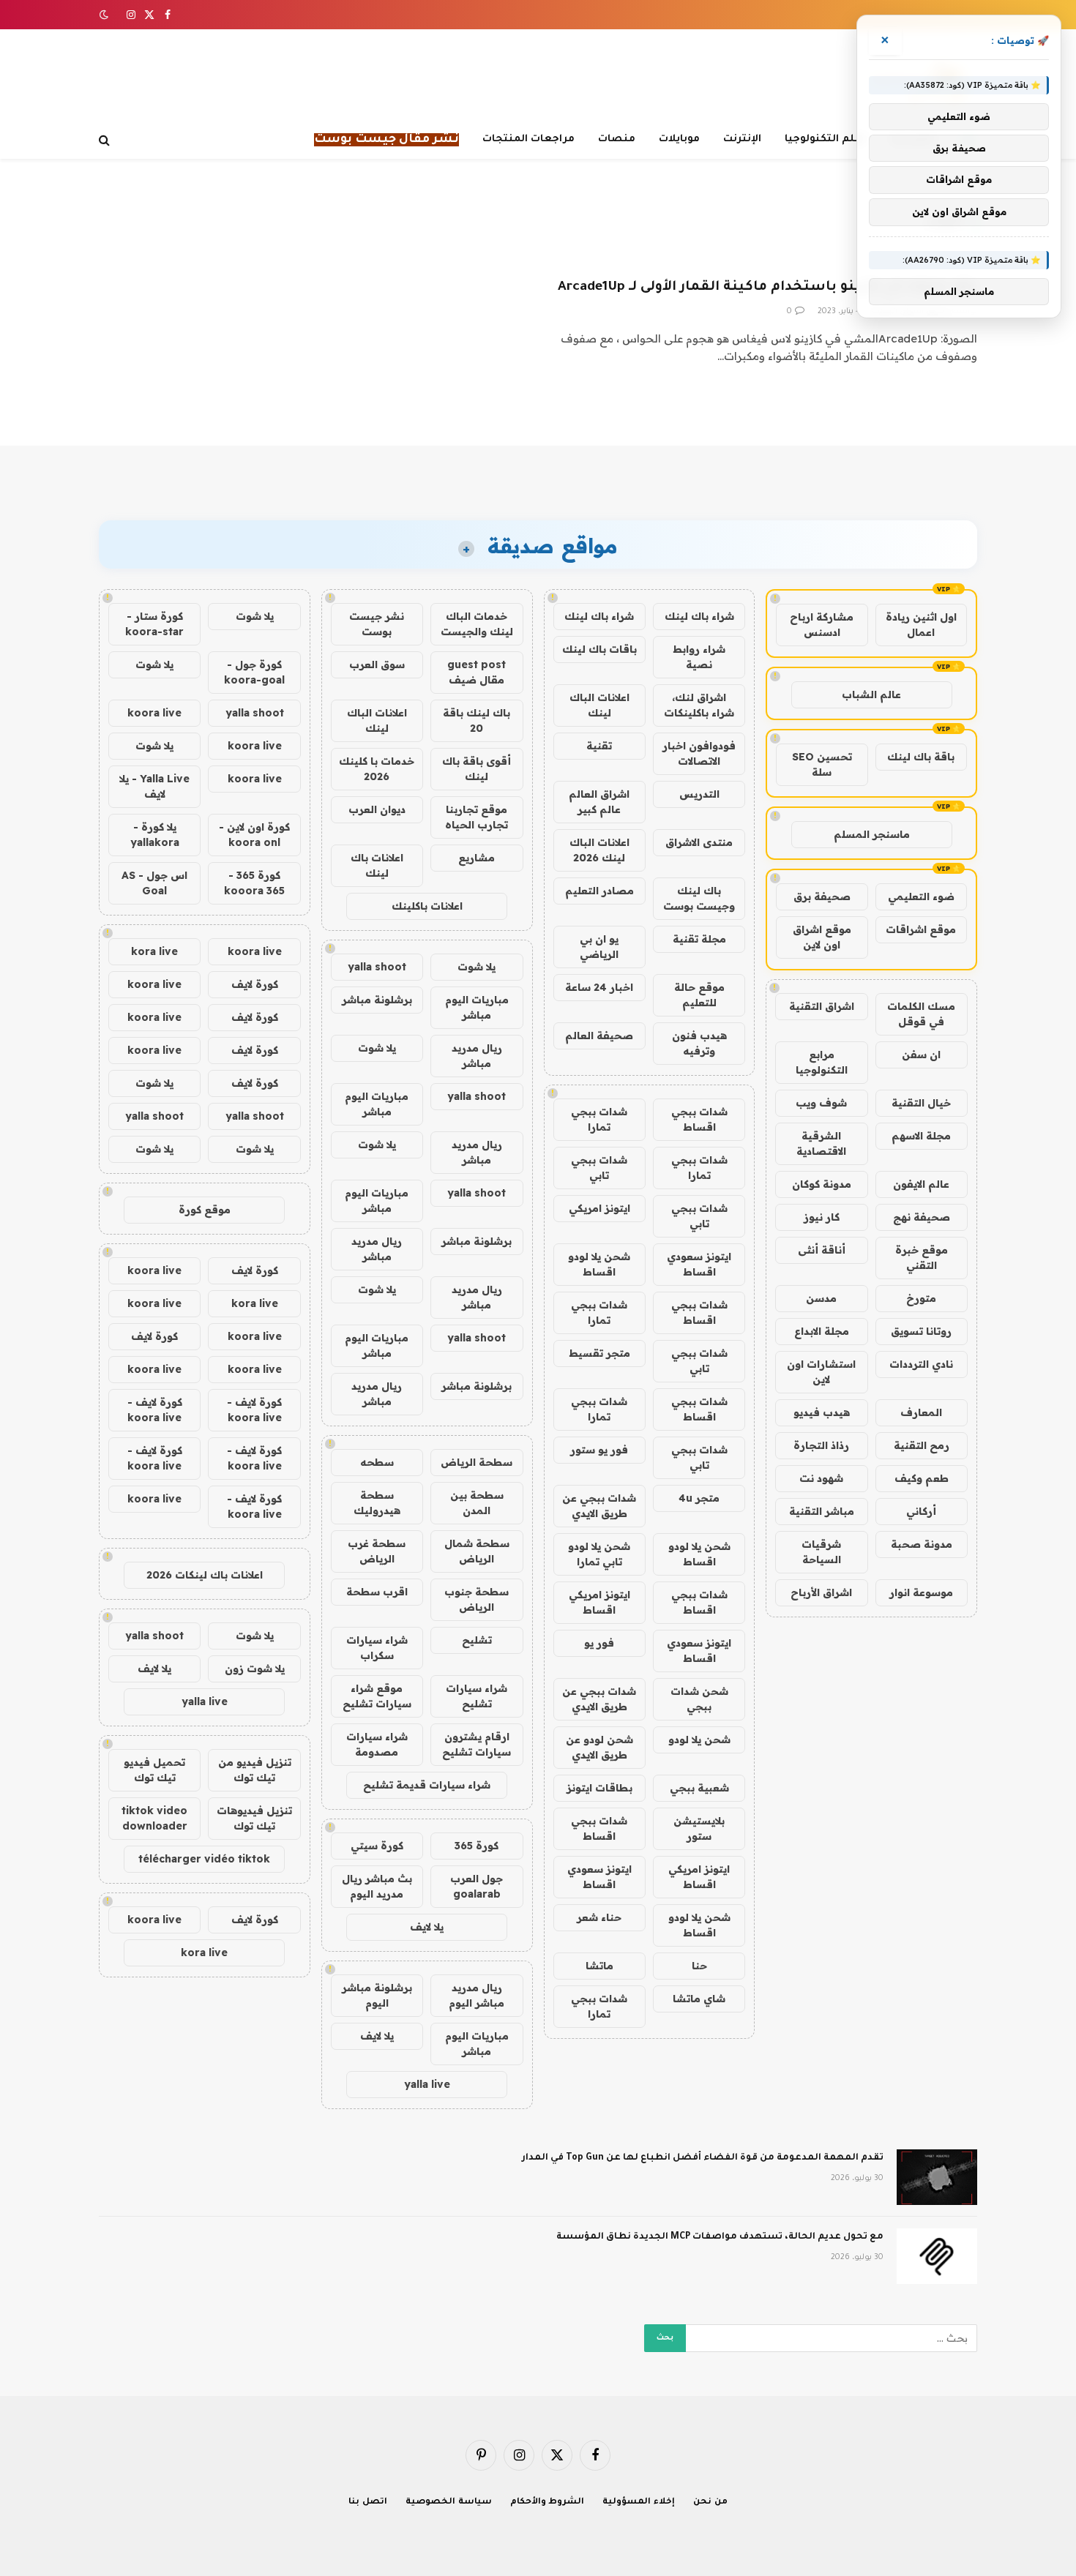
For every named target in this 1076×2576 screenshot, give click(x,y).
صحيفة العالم (599, 1036)
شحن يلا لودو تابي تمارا (599, 1554)
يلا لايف (427, 1927)
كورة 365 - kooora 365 (254, 883)
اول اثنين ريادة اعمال (921, 625)
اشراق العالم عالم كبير (599, 802)
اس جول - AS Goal (154, 883)
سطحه (377, 1462)
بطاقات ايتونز (599, 1788)
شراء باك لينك (699, 616)
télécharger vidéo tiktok (204, 1859)
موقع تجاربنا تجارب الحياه (477, 817)
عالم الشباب (871, 694)
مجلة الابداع (822, 1331)
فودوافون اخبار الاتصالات (699, 753)
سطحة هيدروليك (377, 1503)
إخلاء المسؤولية (639, 2502)
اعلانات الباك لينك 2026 (599, 850)
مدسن (821, 1298)
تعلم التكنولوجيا (826, 139)
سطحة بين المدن (477, 1503)
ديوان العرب (377, 809)
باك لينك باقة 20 (477, 720)
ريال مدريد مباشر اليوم (477, 1995)
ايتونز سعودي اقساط (699, 1264)
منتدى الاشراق (699, 842)
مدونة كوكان (822, 1184)
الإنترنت (742, 139)
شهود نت (821, 1478)
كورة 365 (477, 1846)
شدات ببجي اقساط (699, 1119)
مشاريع (477, 858)
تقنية (599, 746)
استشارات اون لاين (821, 1372)
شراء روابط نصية (699, 657)
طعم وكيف (922, 1478)
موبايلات (679, 139)
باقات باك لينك (599, 649)
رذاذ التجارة (821, 1445)
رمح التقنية (922, 1445)
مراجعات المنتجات (528, 139)
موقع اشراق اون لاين (822, 937)
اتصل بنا (368, 2502)
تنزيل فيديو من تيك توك (255, 1770)
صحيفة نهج (922, 1217)
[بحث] (106, 140)
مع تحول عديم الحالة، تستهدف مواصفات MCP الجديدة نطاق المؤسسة (720, 2237)
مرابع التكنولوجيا (822, 1062)
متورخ (921, 1298)
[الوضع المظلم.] (105, 15)
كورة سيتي (377, 1846)
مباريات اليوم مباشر (477, 1007)
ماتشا (599, 1966)
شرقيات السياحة (821, 1552)
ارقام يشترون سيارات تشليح (477, 1744)
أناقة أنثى (822, 1250)
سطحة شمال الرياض (477, 1551)
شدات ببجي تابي (599, 1168)
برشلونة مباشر (377, 1000)
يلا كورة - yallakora (155, 835)
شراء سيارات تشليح (477, 1696)
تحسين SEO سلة (822, 764)
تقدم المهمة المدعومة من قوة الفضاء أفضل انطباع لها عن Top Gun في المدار (703, 2158)
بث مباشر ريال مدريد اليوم (377, 1886)
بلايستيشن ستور (699, 1828)
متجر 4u (699, 1498)
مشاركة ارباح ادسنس (822, 625)
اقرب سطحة (377, 1592)
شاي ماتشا (699, 1999)
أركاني (921, 1511)
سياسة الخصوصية (449, 2502)
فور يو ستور (599, 1450)
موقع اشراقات (921, 929)
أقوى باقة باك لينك (477, 769)
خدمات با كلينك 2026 (377, 769)
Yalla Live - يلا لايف (154, 786)
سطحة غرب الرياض (377, 1551)
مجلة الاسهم (921, 1136)
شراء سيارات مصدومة (377, 1744)
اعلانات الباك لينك (599, 705)
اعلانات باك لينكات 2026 (205, 1575)
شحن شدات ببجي (699, 1699)
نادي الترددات (921, 1364)
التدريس (699, 794)
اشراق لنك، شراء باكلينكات (699, 705)
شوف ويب (821, 1103)
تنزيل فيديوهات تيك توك (254, 1818)
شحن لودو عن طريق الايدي (599, 1747)
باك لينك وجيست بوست (699, 898)
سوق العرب (377, 664)
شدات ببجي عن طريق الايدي (599, 1506)
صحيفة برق (822, 896)
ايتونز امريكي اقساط (599, 1602)
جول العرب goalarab (477, 1886)
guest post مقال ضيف (477, 672)
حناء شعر (599, 1917)
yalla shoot (377, 967)
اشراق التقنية (822, 1006)
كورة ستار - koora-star (154, 624)
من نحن (710, 2502)
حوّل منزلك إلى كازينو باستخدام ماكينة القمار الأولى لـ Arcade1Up (767, 288)
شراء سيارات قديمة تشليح (427, 1785)
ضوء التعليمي (921, 896)
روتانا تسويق (921, 1331)
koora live (154, 713)
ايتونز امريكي (599, 1208)
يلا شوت (477, 967)
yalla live (427, 2084)
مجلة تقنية (699, 939)
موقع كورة (205, 1210)
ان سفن (921, 1055)
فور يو (599, 1643)
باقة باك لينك (921, 757)
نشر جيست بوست (377, 624)
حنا (699, 1966)
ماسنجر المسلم (872, 834)
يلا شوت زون (255, 1669)
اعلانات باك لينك (377, 865)
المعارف (921, 1412)
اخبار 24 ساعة (599, 987)
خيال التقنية (921, 1103)
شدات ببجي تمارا (599, 1119)
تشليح (477, 1640)
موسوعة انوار (921, 1592)
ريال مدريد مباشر (477, 1056)
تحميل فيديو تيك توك (154, 1770)
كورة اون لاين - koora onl (254, 835)
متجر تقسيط (599, 1353)
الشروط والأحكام (548, 2502)
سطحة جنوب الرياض (477, 1599)
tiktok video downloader (154, 1818)
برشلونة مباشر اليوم (377, 1995)
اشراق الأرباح (821, 1592)
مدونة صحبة (922, 1544)
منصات (617, 139)
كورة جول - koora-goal (254, 672)
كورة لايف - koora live (254, 1410)
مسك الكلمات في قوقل (921, 1014)
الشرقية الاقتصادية (821, 1143)
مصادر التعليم (599, 891)
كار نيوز (822, 1217)
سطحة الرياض (477, 1462)
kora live (154, 951)
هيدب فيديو (822, 1412)
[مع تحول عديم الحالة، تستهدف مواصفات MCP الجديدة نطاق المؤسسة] (937, 2256)
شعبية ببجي (699, 1788)
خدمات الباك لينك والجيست (477, 624)
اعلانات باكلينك (427, 906)
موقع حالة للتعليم (699, 995)
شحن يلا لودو (699, 1740)
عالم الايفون (921, 1184)
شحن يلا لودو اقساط (599, 1264)
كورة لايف (255, 984)
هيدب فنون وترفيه (699, 1043)
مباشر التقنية (822, 1511)
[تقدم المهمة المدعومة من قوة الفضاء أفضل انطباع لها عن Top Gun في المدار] (937, 2177)
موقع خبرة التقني (922, 1258)
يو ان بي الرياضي (599, 947)
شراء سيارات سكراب (377, 1648)
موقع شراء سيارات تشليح (377, 1696)
